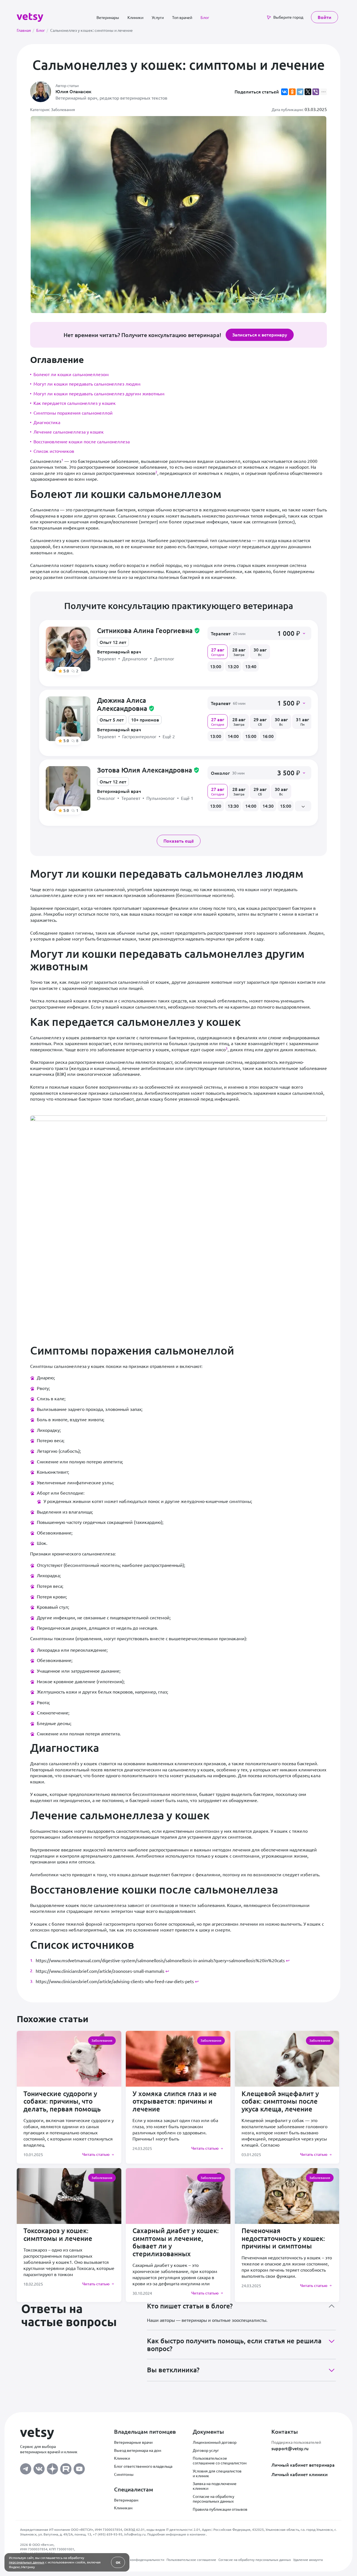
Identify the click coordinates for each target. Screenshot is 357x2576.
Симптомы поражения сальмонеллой (73, 413)
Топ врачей (182, 17)
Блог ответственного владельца (143, 2466)
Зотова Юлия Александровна (148, 770)
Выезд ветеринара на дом (138, 2450)
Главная (25, 30)
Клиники (135, 17)
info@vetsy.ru (135, 2534)
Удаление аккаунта (308, 2560)
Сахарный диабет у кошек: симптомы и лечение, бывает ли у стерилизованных (176, 2242)
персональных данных (27, 2562)
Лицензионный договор (215, 2442)
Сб (260, 721)
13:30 (233, 806)
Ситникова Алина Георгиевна (149, 630)
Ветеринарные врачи (133, 2442)
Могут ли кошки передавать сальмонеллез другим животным (99, 393)
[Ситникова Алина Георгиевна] (68, 649)
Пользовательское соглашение (191, 2560)
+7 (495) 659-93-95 (108, 2534)
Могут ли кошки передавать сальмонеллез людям (87, 384)
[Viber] (316, 92)
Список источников (54, 451)
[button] (259, 633)
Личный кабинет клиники (300, 2474)
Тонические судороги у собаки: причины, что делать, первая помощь (62, 2101)
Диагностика (47, 422)
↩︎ (288, 1960)
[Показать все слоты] (303, 806)
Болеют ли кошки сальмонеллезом (71, 374)
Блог (205, 17)
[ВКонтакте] (284, 92)
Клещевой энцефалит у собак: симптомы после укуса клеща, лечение (280, 2101)
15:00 (251, 736)
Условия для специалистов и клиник (217, 2473)
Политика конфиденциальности (139, 2560)
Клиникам (123, 2508)
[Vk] (39, 2467)
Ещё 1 (187, 798)
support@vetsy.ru (290, 2448)
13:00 (216, 666)
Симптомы (124, 2474)
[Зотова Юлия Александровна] (68, 788)
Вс (260, 651)
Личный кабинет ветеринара (303, 2465)
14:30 (268, 806)
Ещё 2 (169, 736)
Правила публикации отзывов (220, 2509)
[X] (308, 92)
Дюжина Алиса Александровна (126, 704)
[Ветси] (30, 16)
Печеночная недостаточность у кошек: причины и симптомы (283, 2238)
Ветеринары (108, 17)
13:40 (251, 666)
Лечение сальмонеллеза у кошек (69, 432)
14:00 (233, 736)
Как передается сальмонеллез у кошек (75, 403)
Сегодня (218, 651)
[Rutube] (66, 2467)
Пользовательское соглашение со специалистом (220, 2460)
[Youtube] (79, 2467)
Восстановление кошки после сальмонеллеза (82, 441)
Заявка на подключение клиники (215, 2486)
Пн (302, 721)
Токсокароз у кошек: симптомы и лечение (58, 2234)
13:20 (233, 666)
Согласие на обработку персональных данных (214, 2499)
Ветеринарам (126, 2500)
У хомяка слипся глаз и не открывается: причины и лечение (175, 2101)
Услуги (158, 17)
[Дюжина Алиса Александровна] (68, 719)
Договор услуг (206, 2450)
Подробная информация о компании (177, 2534)
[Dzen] (52, 2467)
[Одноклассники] (292, 92)
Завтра (239, 651)
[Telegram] (300, 92)
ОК (118, 2562)
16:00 (268, 736)
